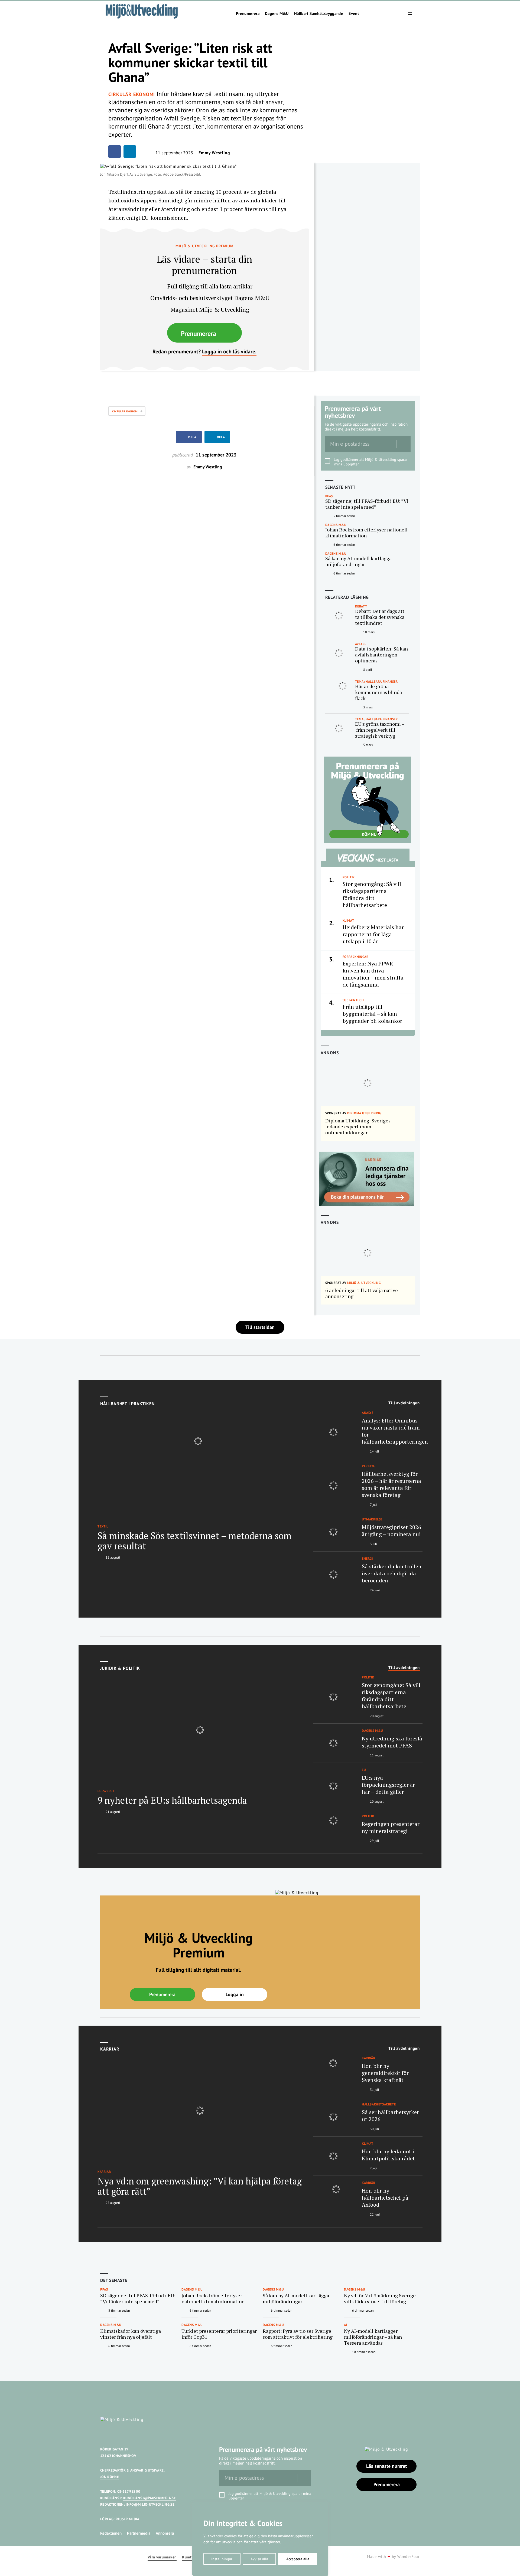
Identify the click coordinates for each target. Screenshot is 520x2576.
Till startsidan (260, 1327)
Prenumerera (248, 14)
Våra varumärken (162, 2557)
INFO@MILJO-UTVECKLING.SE (150, 2504)
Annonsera (165, 2533)
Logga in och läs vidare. (229, 351)
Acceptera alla (298, 2559)
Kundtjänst (192, 2557)
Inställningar (222, 2559)
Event (354, 14)
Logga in (235, 1994)
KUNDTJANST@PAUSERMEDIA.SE (149, 2498)
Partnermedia (139, 2533)
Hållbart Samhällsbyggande (319, 14)
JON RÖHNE (110, 2477)
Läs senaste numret (386, 2466)
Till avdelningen (404, 1403)
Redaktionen (111, 2533)
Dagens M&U (277, 14)
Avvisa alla (259, 2559)
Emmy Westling (214, 153)
